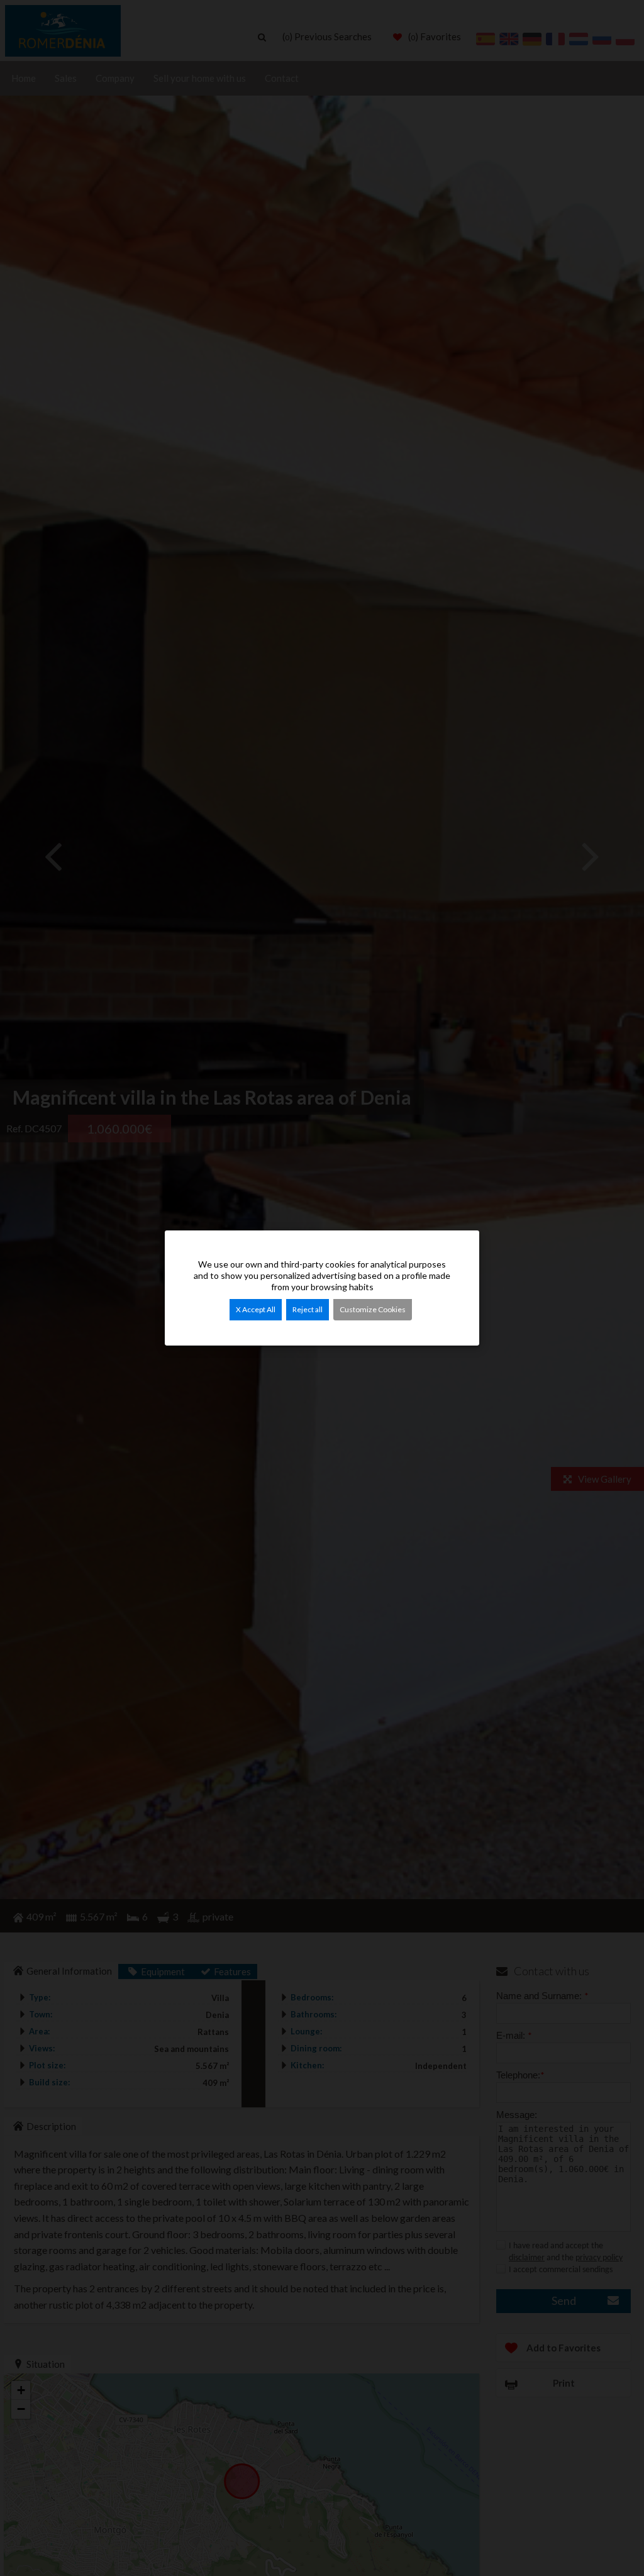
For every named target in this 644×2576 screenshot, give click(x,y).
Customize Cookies (373, 1309)
